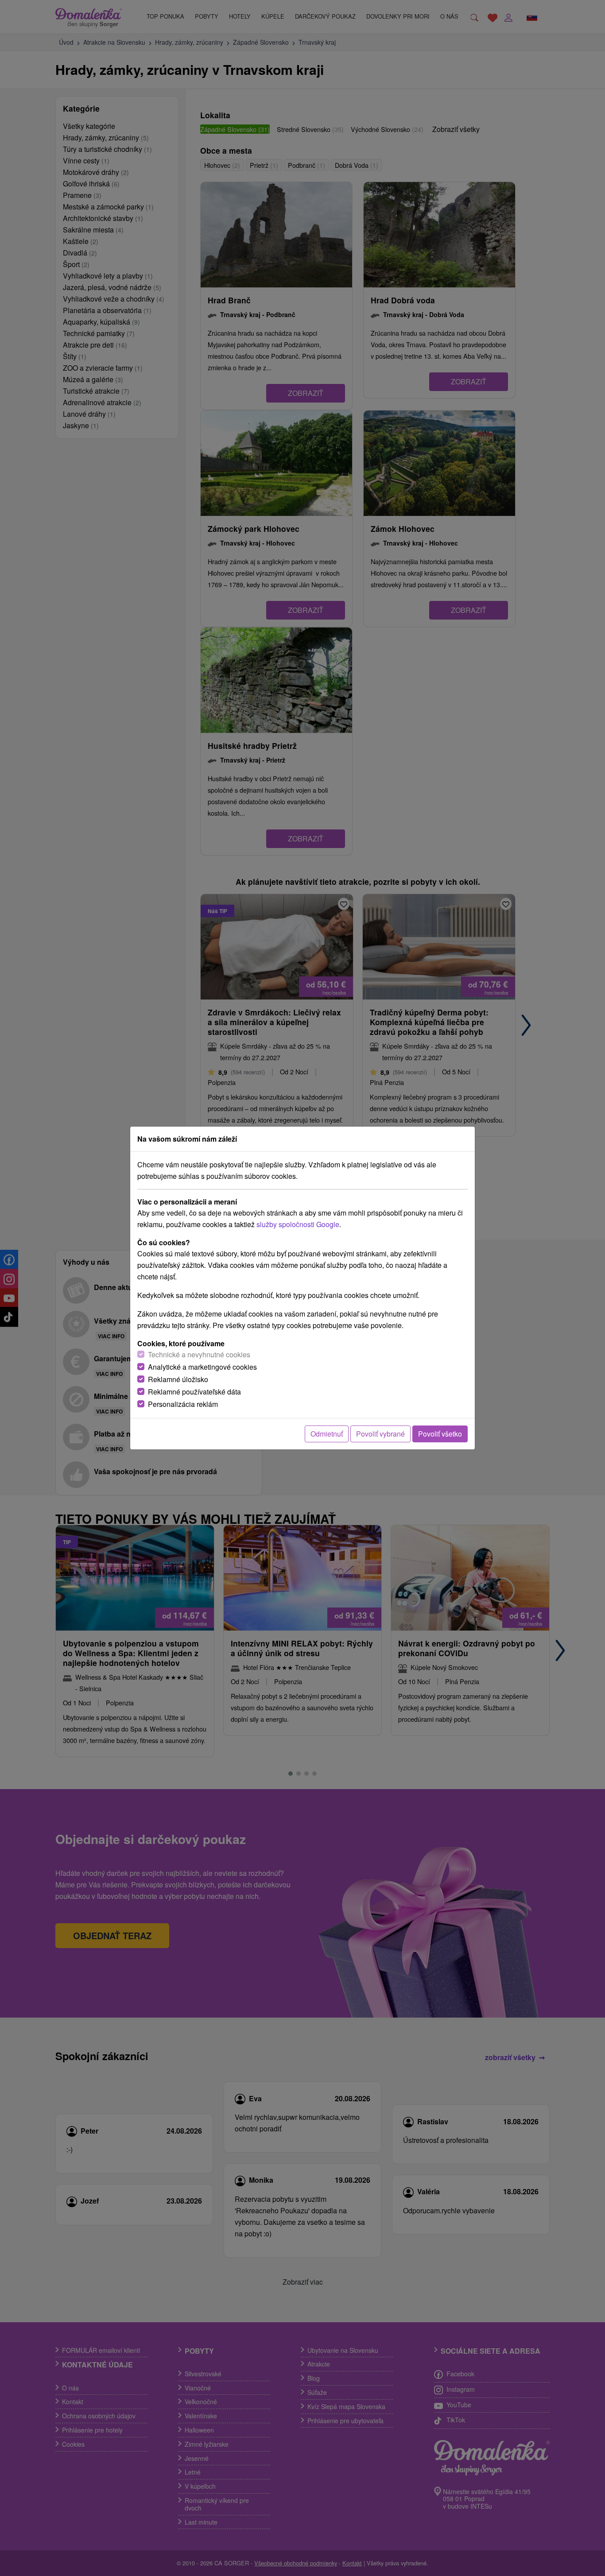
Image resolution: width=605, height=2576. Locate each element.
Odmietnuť (327, 1434)
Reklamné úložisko (178, 1379)
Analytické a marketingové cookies (202, 1367)
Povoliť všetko (440, 1434)
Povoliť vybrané (380, 1434)
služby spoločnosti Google (298, 1224)
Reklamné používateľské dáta (194, 1392)
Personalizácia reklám (183, 1404)
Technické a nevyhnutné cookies (199, 1354)
